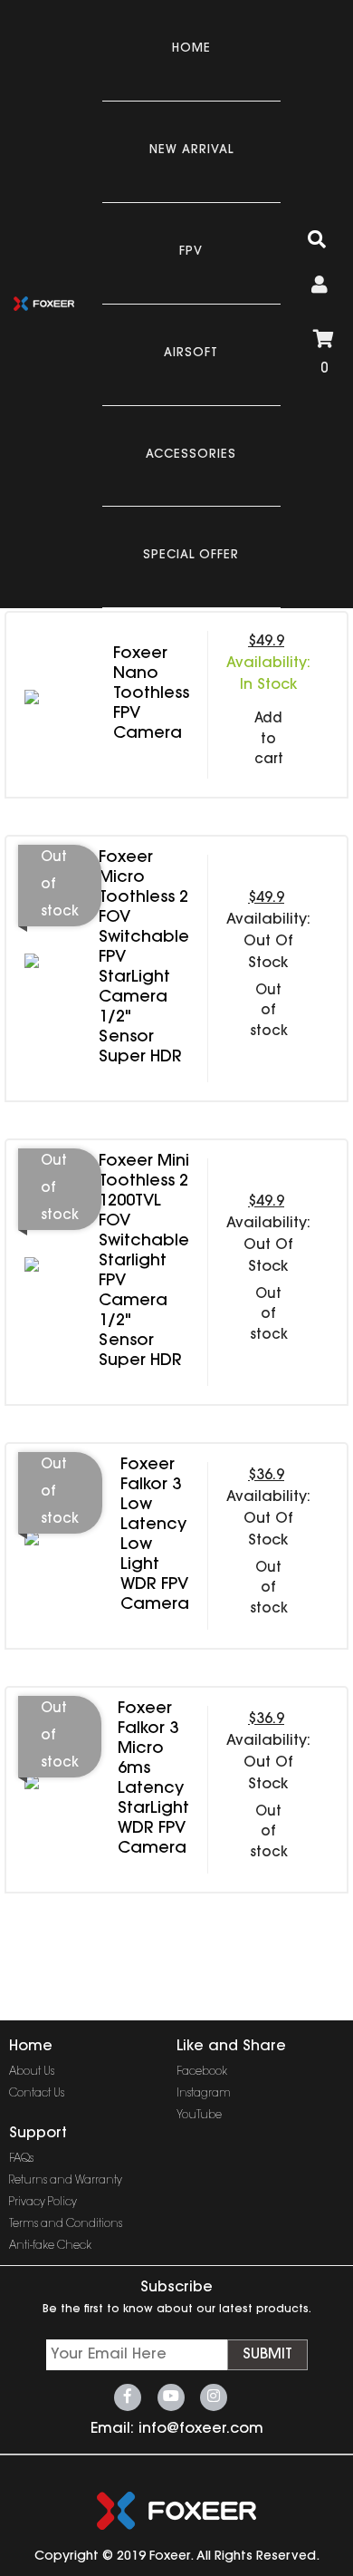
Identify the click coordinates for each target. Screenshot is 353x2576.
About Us (32, 2072)
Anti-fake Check (50, 2246)
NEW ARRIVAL (191, 150)
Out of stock (269, 1012)
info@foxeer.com (201, 2429)
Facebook (202, 2072)
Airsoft (191, 353)
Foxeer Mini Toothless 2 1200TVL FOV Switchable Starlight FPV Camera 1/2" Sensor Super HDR (144, 1262)
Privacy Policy (43, 2203)
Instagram (204, 2094)
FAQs (21, 2159)
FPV (191, 252)
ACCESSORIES (191, 455)
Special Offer (191, 555)
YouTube (199, 2116)
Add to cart (269, 740)
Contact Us (37, 2094)
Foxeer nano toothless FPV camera (151, 694)
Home (191, 48)
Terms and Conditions (66, 2224)
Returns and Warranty (66, 2181)
